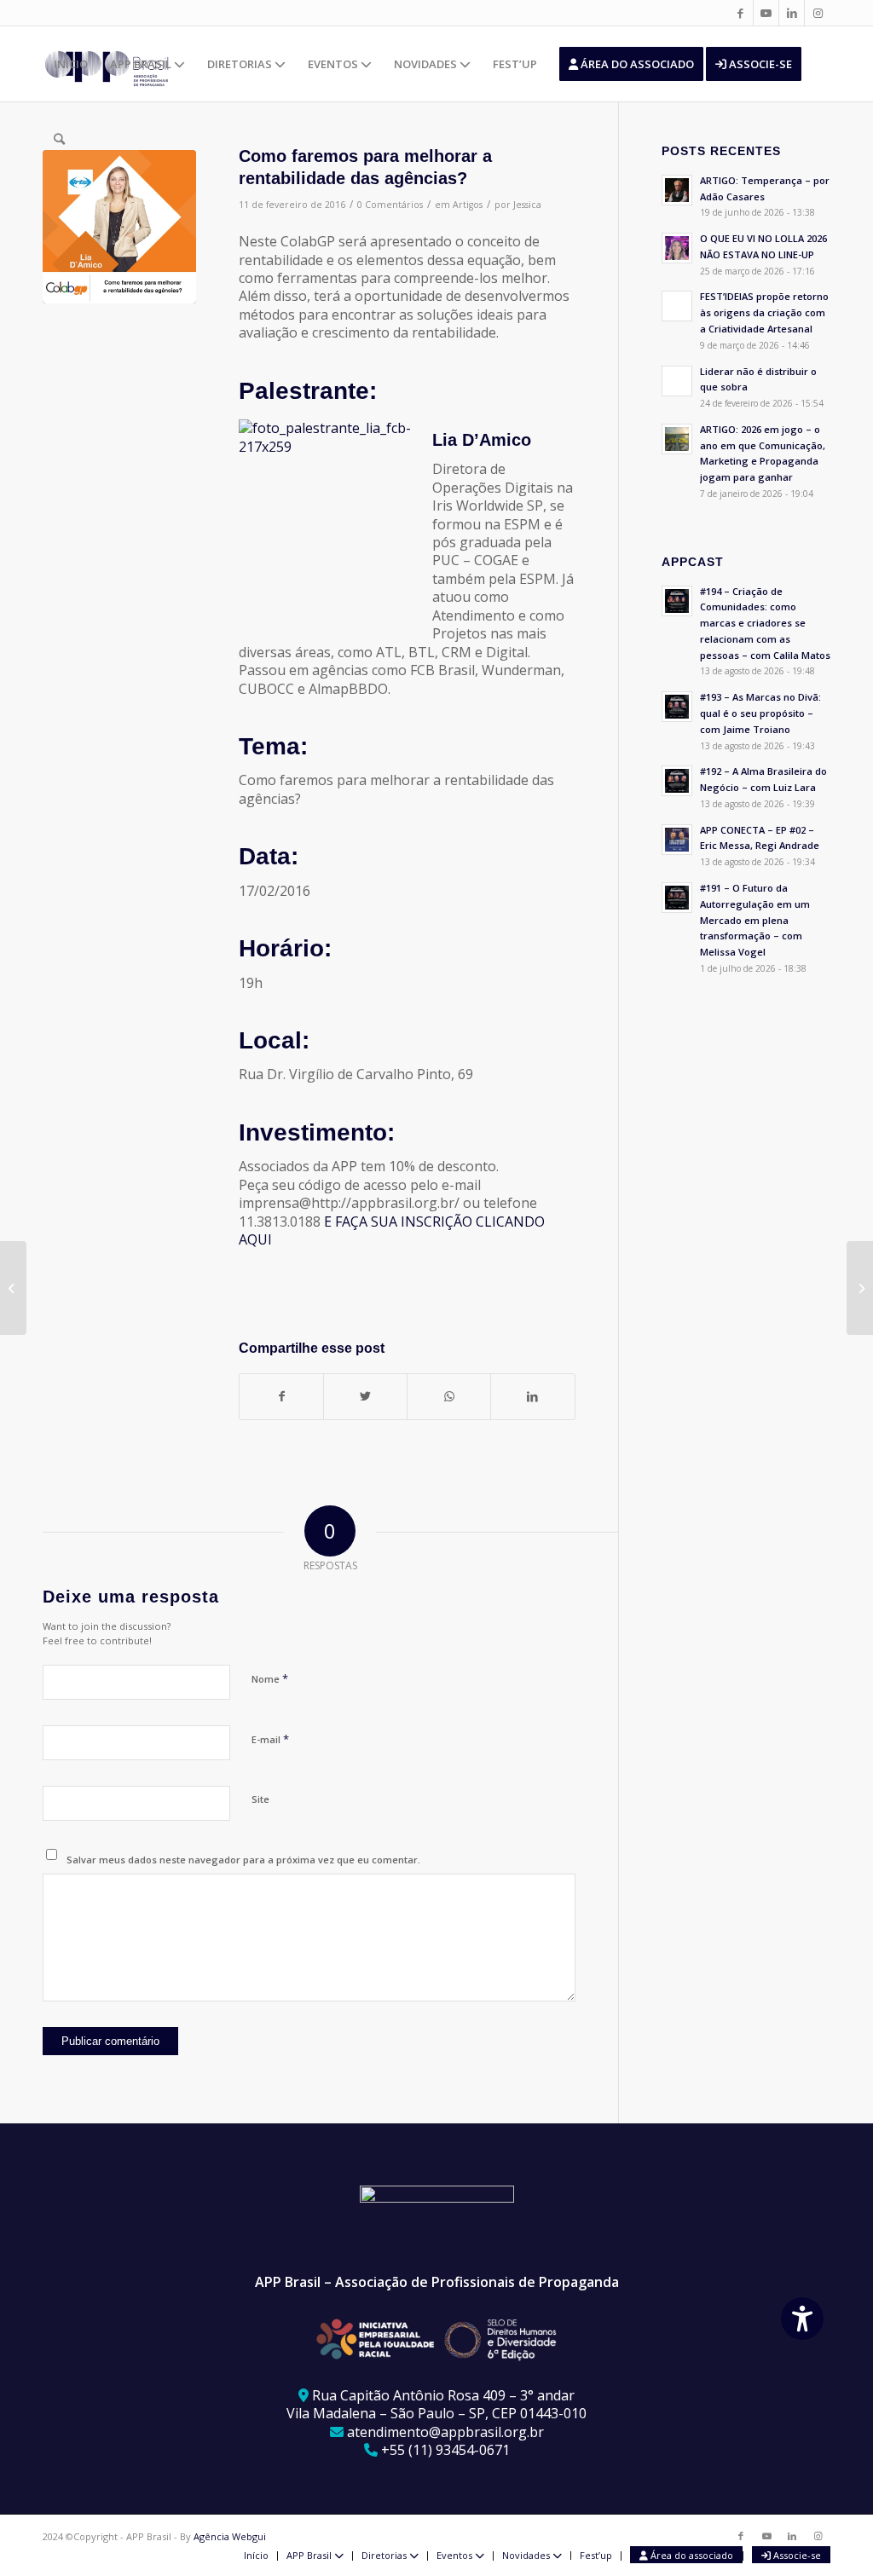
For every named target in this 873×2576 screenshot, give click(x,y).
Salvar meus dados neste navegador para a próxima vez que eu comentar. (243, 1860)
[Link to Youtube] (766, 13)
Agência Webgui (230, 2536)
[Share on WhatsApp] (449, 1396)
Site (260, 1799)
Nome (270, 1678)
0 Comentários (390, 205)
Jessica (527, 205)
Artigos (468, 205)
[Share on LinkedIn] (532, 1396)
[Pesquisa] (59, 139)
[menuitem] (71, 64)
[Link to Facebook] (740, 13)
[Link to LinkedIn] (792, 13)
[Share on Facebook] (281, 1396)
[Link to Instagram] (818, 13)
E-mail (270, 1739)
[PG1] (119, 227)
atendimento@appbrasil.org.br (445, 2432)
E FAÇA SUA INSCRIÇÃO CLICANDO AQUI (392, 1230)
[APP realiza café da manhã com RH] (860, 1288)
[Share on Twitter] (365, 1396)
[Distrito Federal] (13, 1288)
